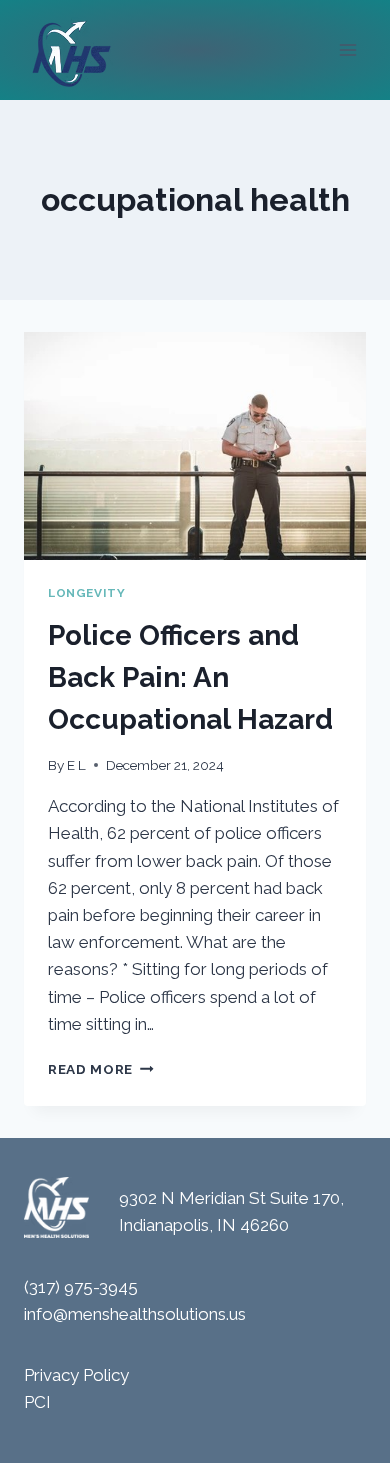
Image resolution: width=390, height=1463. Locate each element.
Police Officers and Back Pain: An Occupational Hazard (190, 677)
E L (76, 765)
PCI (37, 1402)
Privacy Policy (76, 1375)
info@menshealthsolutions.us (135, 1314)
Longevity (86, 593)
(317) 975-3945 (81, 1287)
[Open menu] (347, 49)
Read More (101, 1069)
